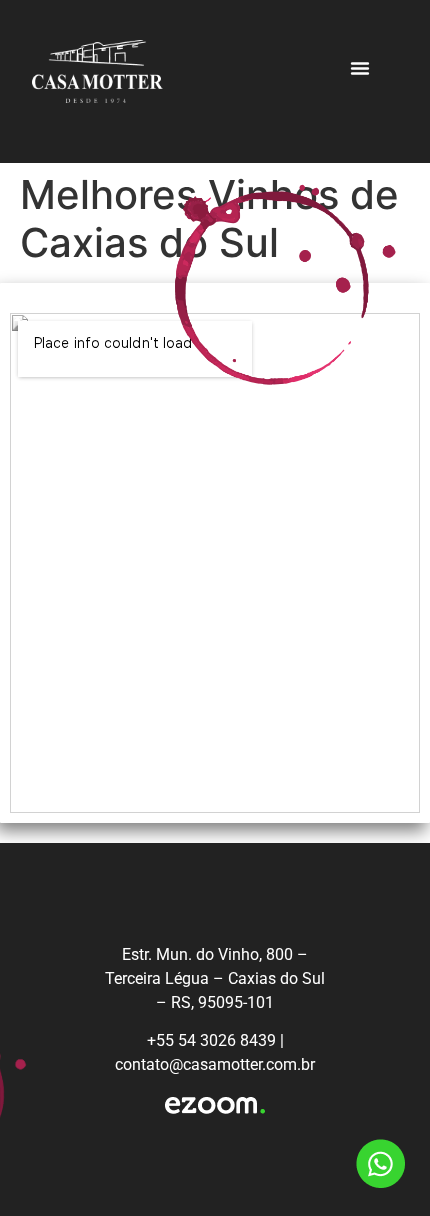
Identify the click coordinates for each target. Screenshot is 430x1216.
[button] (360, 68)
